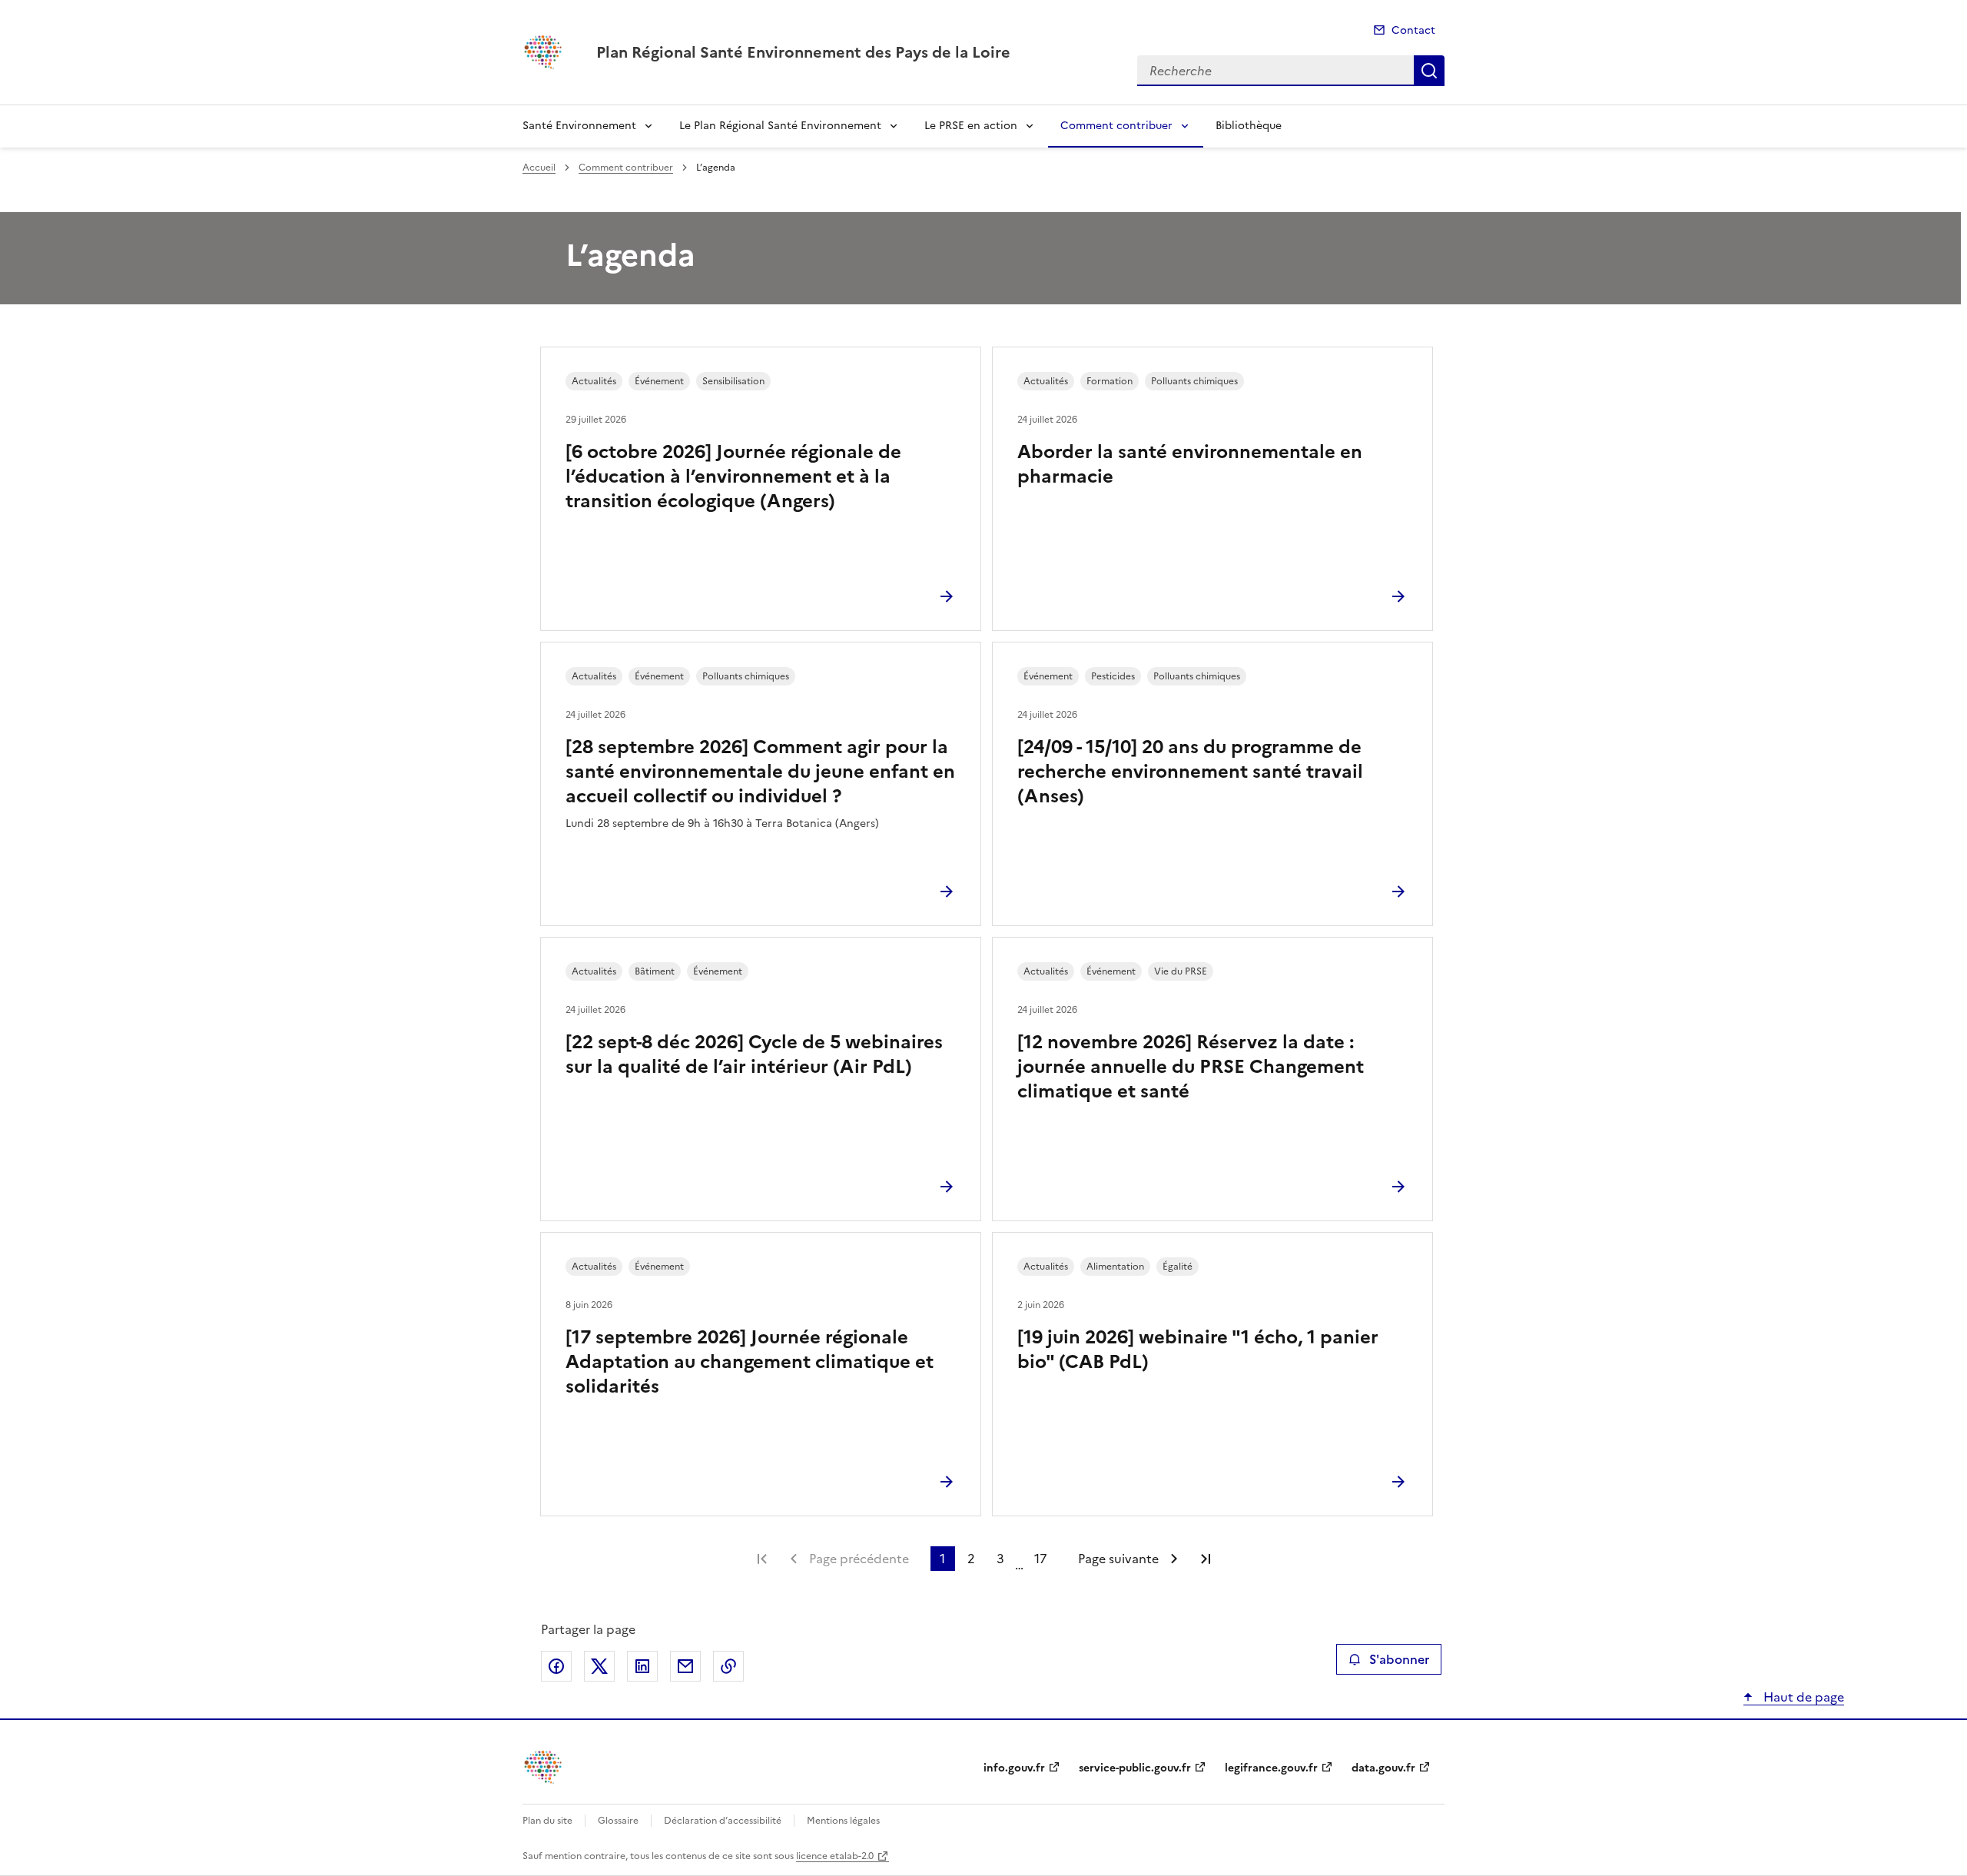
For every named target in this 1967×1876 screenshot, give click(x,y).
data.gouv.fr (1383, 1768)
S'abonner (1399, 1659)
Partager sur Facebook (556, 1666)
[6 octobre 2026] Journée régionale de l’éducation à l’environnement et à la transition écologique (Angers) (733, 476)
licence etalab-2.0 (835, 1856)
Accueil (539, 168)
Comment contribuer (1116, 126)
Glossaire (618, 1821)
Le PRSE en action (971, 126)
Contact (1413, 30)
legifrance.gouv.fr (1271, 1768)
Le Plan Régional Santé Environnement (780, 126)
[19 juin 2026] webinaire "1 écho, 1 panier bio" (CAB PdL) (1198, 1350)
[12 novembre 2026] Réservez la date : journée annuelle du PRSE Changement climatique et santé (1191, 1067)
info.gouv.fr (1014, 1768)
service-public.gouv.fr (1135, 1768)
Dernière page (1206, 1559)
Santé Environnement (579, 126)
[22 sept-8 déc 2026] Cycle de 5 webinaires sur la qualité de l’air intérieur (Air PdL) (754, 1054)
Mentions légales (843, 1821)
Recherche (1429, 71)
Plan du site (547, 1821)
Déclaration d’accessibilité (723, 1821)
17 (1041, 1559)
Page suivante (1118, 1559)
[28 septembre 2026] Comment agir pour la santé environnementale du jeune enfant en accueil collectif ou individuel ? (760, 772)
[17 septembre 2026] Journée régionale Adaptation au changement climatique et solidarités (750, 1362)
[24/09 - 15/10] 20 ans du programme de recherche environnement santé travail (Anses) (1190, 772)
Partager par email (685, 1666)
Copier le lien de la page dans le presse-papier (728, 1666)
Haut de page (1802, 1697)
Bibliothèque (1249, 126)
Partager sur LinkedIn (642, 1666)
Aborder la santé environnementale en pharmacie (1190, 464)
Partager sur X (599, 1666)
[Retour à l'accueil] (544, 1767)
